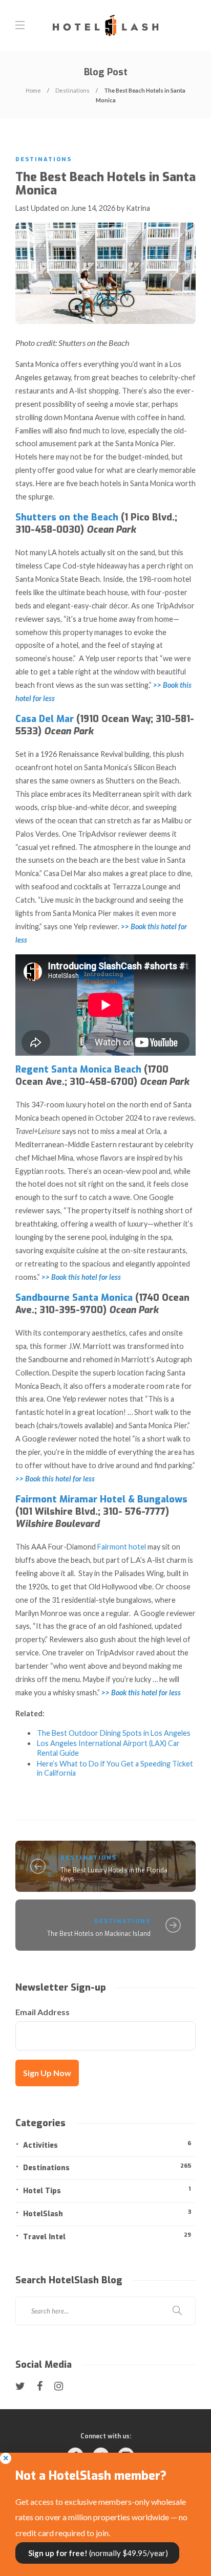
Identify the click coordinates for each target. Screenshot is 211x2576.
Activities (107, 2145)
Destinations (72, 90)
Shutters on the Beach (67, 517)
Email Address (43, 2012)
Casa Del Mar (45, 719)
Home (33, 90)
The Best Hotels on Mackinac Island (99, 1934)
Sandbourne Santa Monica (74, 1298)
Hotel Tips (107, 2190)
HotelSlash (107, 2213)
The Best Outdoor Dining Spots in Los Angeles (114, 1733)
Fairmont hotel (122, 1547)
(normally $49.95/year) (97, 2553)
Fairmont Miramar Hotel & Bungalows (101, 1499)
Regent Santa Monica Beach (78, 1069)
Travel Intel (107, 2236)
